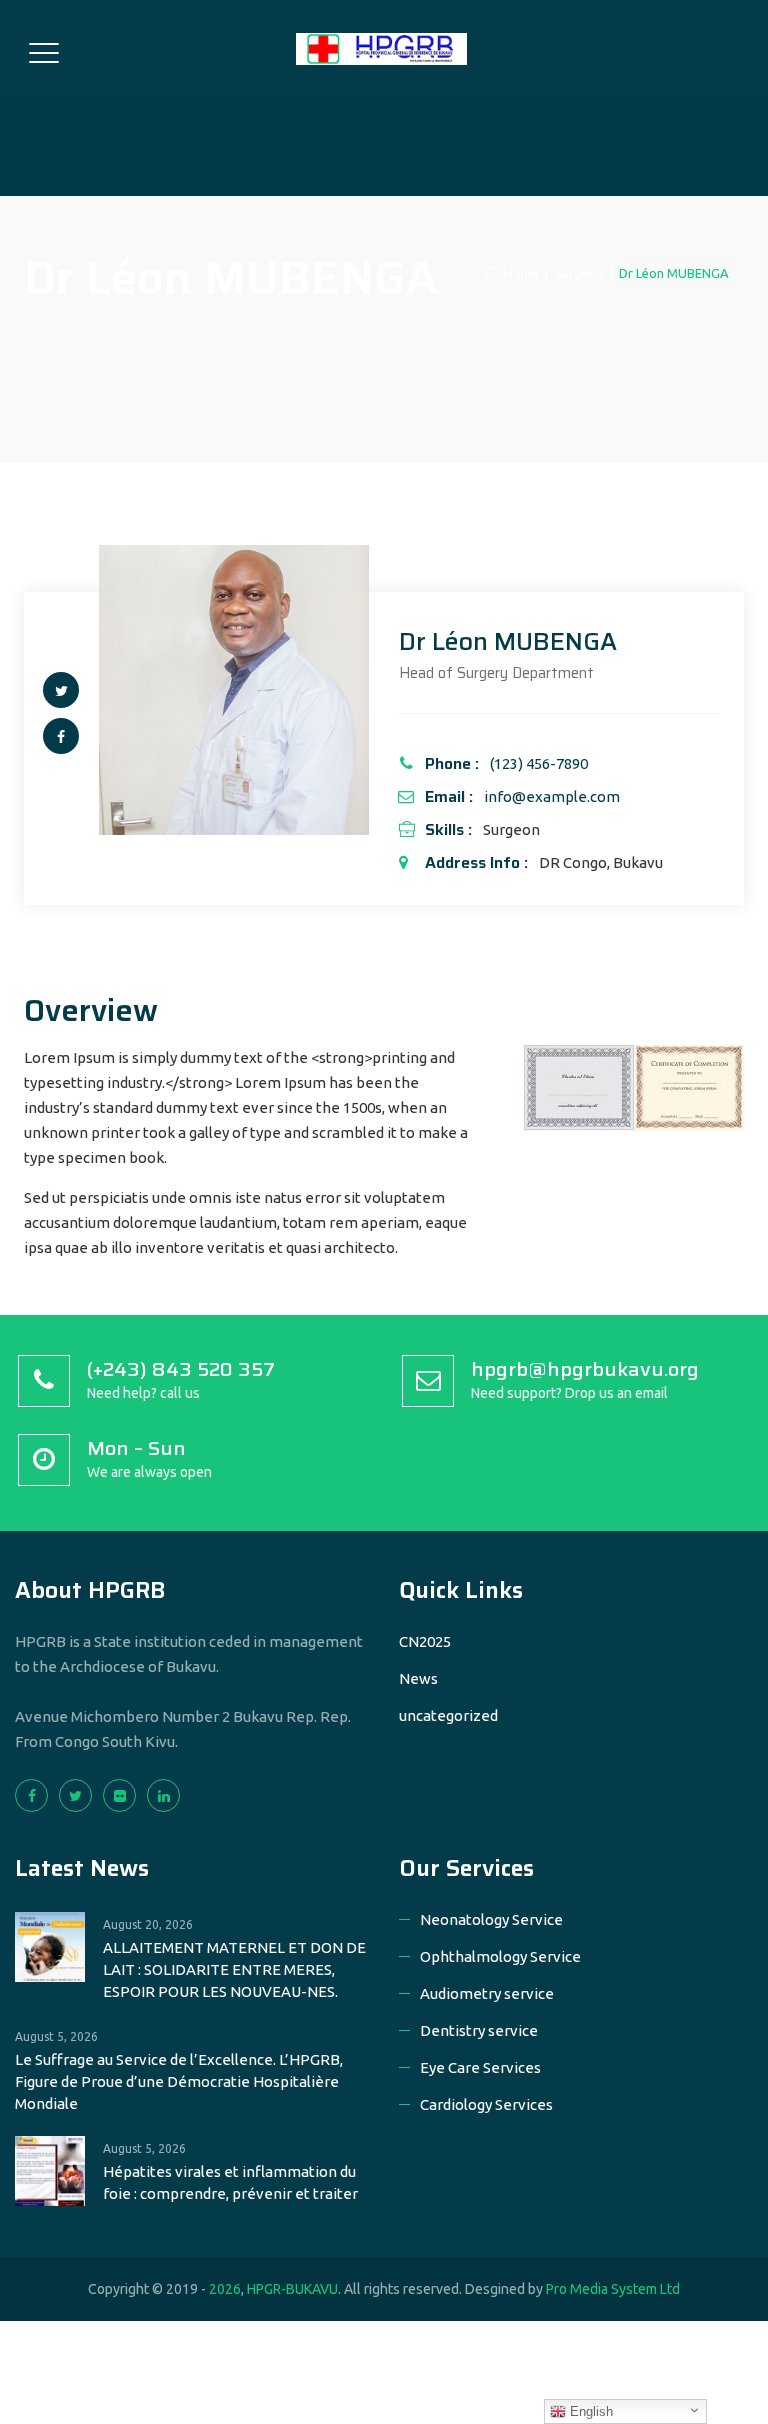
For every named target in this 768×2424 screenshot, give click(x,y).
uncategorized (448, 1715)
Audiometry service (487, 1993)
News (418, 1678)
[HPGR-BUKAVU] (381, 49)
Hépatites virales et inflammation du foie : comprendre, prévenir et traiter (230, 2182)
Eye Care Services (480, 2067)
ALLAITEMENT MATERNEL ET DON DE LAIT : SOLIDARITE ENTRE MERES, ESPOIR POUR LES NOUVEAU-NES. (234, 1969)
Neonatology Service (491, 1919)
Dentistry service (479, 2030)
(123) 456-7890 (539, 763)
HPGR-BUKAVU (292, 2289)
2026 (225, 2289)
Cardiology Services (486, 2104)
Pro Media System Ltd (613, 2289)
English (589, 2411)
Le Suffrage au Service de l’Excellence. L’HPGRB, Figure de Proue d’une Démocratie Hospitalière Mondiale (179, 2081)
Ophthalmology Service (500, 1956)
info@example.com (552, 796)
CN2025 (425, 1641)
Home (518, 273)
